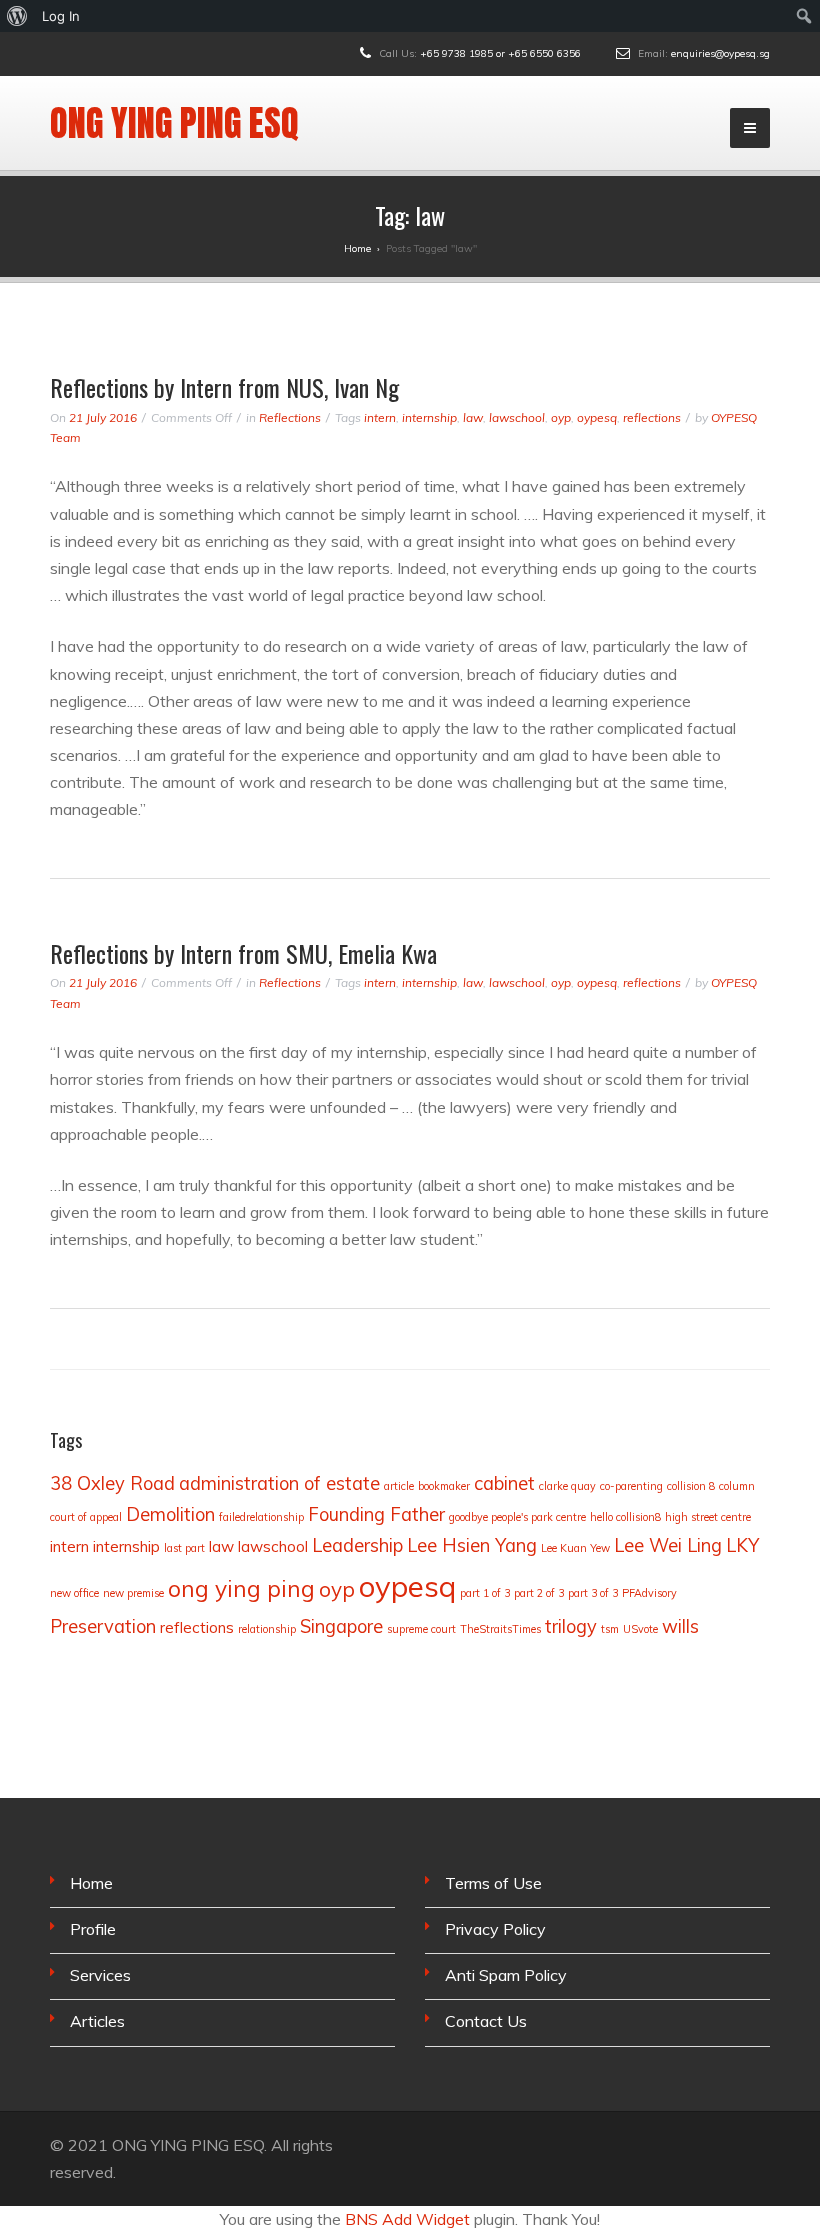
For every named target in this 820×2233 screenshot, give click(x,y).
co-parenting (631, 1486)
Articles (97, 2021)
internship (429, 417)
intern (380, 417)
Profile (93, 1929)
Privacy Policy (495, 1929)
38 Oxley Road (112, 1483)
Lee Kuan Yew (575, 1548)
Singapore (341, 1626)
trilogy (571, 1626)
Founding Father (376, 1514)
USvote (640, 1629)
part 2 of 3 (539, 1593)
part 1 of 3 (485, 1593)
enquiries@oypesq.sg (720, 53)
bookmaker (444, 1486)
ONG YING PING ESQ (174, 123)
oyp (561, 417)
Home (91, 1883)
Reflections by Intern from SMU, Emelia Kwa (243, 953)
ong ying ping (241, 1588)
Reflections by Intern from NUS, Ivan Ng (224, 387)
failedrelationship (261, 1517)
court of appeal (86, 1517)
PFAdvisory (649, 1593)
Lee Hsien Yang (472, 1545)
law (473, 417)
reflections (652, 417)
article (399, 1486)
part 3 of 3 (593, 1593)
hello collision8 (625, 1517)
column (737, 1486)
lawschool (517, 417)
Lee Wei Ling (668, 1545)
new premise (133, 1593)
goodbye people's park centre (517, 1517)
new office (74, 1593)
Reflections (290, 417)
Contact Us (486, 2021)
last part (184, 1548)
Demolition (170, 1514)
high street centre (708, 1517)
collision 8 (691, 1486)
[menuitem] (17, 16)
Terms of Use (493, 1883)
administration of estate (279, 1483)
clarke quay (567, 1486)
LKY (742, 1545)
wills (680, 1626)
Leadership (357, 1545)
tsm (610, 1629)
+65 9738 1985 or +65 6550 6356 (500, 53)
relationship (267, 1629)
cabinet (504, 1483)
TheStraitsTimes (500, 1629)
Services (100, 1975)
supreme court (421, 1629)
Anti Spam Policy (506, 1975)
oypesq (597, 417)
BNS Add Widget (407, 2219)
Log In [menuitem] (61, 16)
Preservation (103, 1626)
